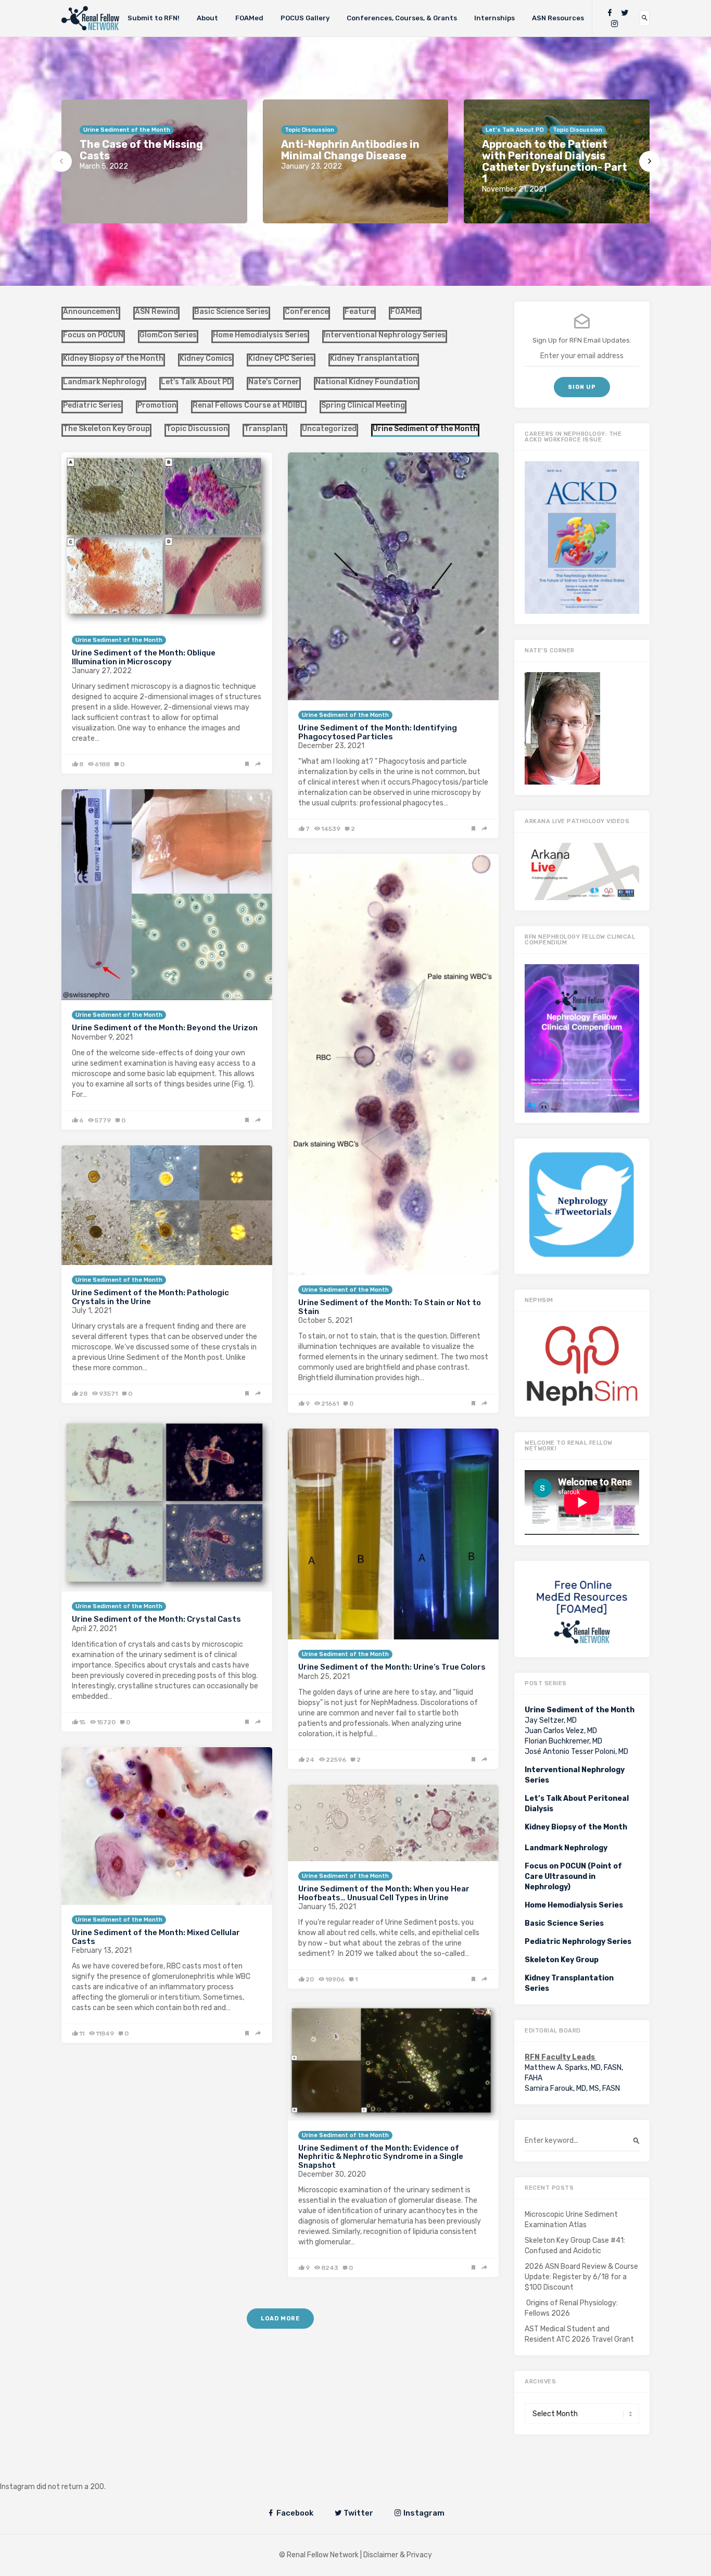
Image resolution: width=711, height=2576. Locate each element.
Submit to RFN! (154, 18)
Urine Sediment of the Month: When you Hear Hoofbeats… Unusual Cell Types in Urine (384, 1893)
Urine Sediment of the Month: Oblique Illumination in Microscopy (144, 657)
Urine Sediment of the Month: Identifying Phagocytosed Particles (378, 732)
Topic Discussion (197, 429)
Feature (359, 312)
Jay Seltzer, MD (551, 1720)
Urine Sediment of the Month (119, 640)
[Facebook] (610, 13)
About (207, 18)
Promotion (157, 405)
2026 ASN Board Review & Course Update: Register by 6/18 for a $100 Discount (581, 2277)
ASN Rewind (156, 312)
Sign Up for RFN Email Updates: (582, 340)
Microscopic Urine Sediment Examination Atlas (571, 2220)
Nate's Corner (274, 382)
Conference (307, 312)
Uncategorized (329, 429)
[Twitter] (625, 13)
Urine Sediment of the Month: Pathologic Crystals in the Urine (150, 1297)
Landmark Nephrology (104, 382)
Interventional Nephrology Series (385, 335)
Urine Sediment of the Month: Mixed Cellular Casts (156, 1937)
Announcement (91, 312)
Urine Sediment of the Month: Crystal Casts (156, 1619)
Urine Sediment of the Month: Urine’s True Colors (392, 1667)
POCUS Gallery (305, 18)
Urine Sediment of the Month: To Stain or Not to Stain (390, 1307)
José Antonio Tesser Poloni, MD (576, 1752)
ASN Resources (558, 18)
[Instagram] (615, 24)
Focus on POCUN (93, 335)
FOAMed (249, 18)
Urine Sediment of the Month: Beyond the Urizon (165, 1028)
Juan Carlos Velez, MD (561, 1731)
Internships (494, 18)
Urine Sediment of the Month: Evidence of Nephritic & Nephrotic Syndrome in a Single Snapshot (381, 2157)
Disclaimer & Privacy (398, 2555)
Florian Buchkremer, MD (563, 1741)
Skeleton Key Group (562, 1960)
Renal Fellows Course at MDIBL (249, 405)
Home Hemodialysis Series (260, 335)
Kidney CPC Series (281, 358)
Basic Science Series (231, 312)
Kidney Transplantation (374, 358)
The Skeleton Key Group (106, 429)
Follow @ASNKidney (62, 2471)
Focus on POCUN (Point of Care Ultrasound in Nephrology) (573, 1877)
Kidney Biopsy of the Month (113, 358)
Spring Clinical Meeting (363, 405)
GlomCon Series (168, 335)
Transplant (265, 429)
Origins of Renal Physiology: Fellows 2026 (571, 2308)
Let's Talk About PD (196, 382)
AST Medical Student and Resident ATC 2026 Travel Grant (579, 2334)
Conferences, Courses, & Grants (402, 18)
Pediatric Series (92, 405)
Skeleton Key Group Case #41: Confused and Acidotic (575, 2246)
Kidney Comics (206, 358)
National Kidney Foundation (367, 382)
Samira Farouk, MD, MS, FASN (572, 2088)
